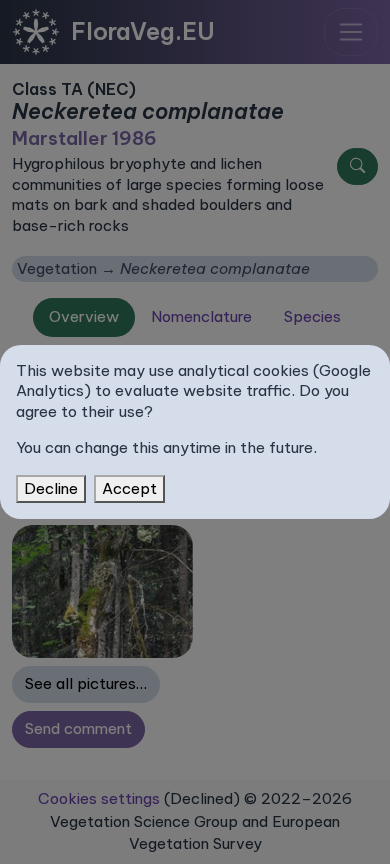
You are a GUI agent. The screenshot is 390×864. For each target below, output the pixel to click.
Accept (129, 488)
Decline (51, 488)
